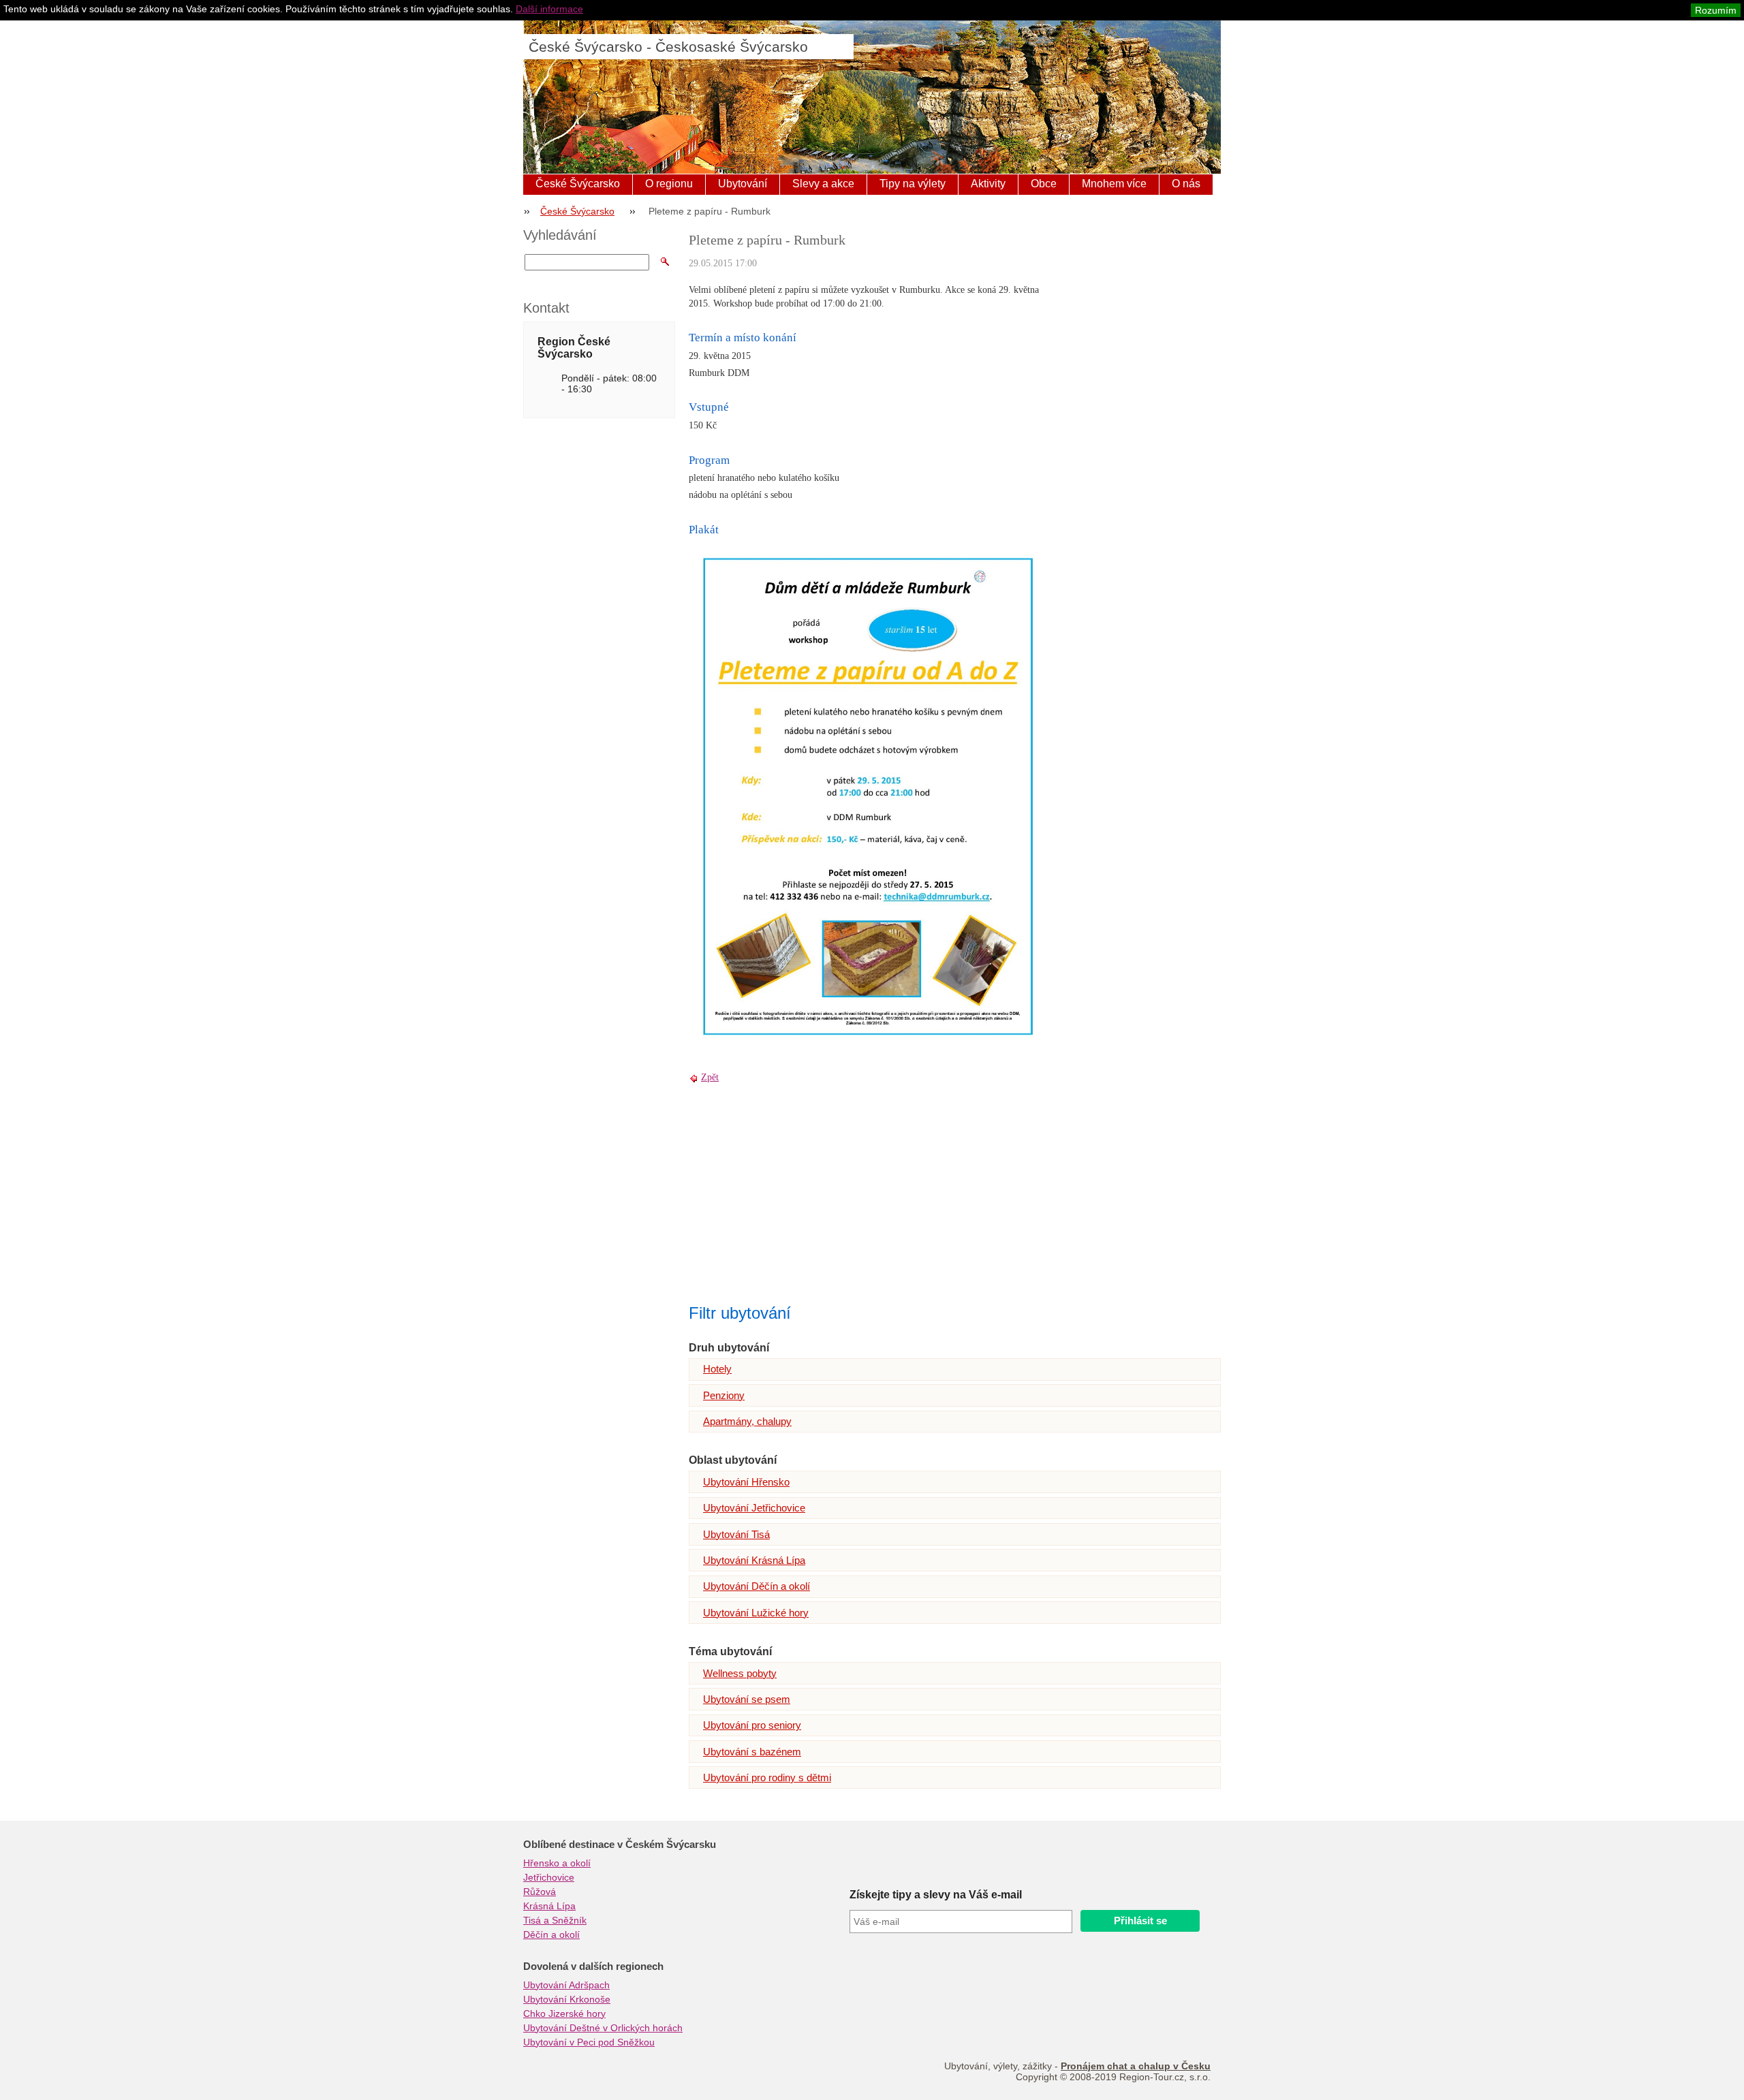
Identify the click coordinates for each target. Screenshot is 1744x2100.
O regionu (669, 184)
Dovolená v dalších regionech (593, 1966)
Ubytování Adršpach (566, 1985)
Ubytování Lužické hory (756, 1613)
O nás (1186, 184)
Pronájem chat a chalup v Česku (1136, 2066)
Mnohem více (1114, 184)
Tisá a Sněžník (555, 1920)
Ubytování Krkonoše (567, 1999)
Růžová (540, 1892)
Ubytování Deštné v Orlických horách (603, 2028)
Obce (1044, 184)
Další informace (549, 9)
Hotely (717, 1369)
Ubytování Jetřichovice (754, 1508)
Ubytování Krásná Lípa (754, 1560)
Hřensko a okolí (557, 1863)
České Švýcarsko (578, 184)
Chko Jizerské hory (564, 2013)
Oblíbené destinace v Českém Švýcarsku (620, 1845)
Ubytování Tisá (736, 1534)
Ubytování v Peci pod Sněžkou (589, 2042)
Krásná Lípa (549, 1906)
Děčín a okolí (551, 1934)
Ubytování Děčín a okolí (757, 1586)
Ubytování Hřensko (746, 1482)
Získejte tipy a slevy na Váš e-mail (936, 1895)
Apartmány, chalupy (747, 1421)
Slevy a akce (823, 184)
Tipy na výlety (913, 184)
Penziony (724, 1395)
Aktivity (988, 184)
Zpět (710, 1077)
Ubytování (743, 184)
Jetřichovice (549, 1877)
